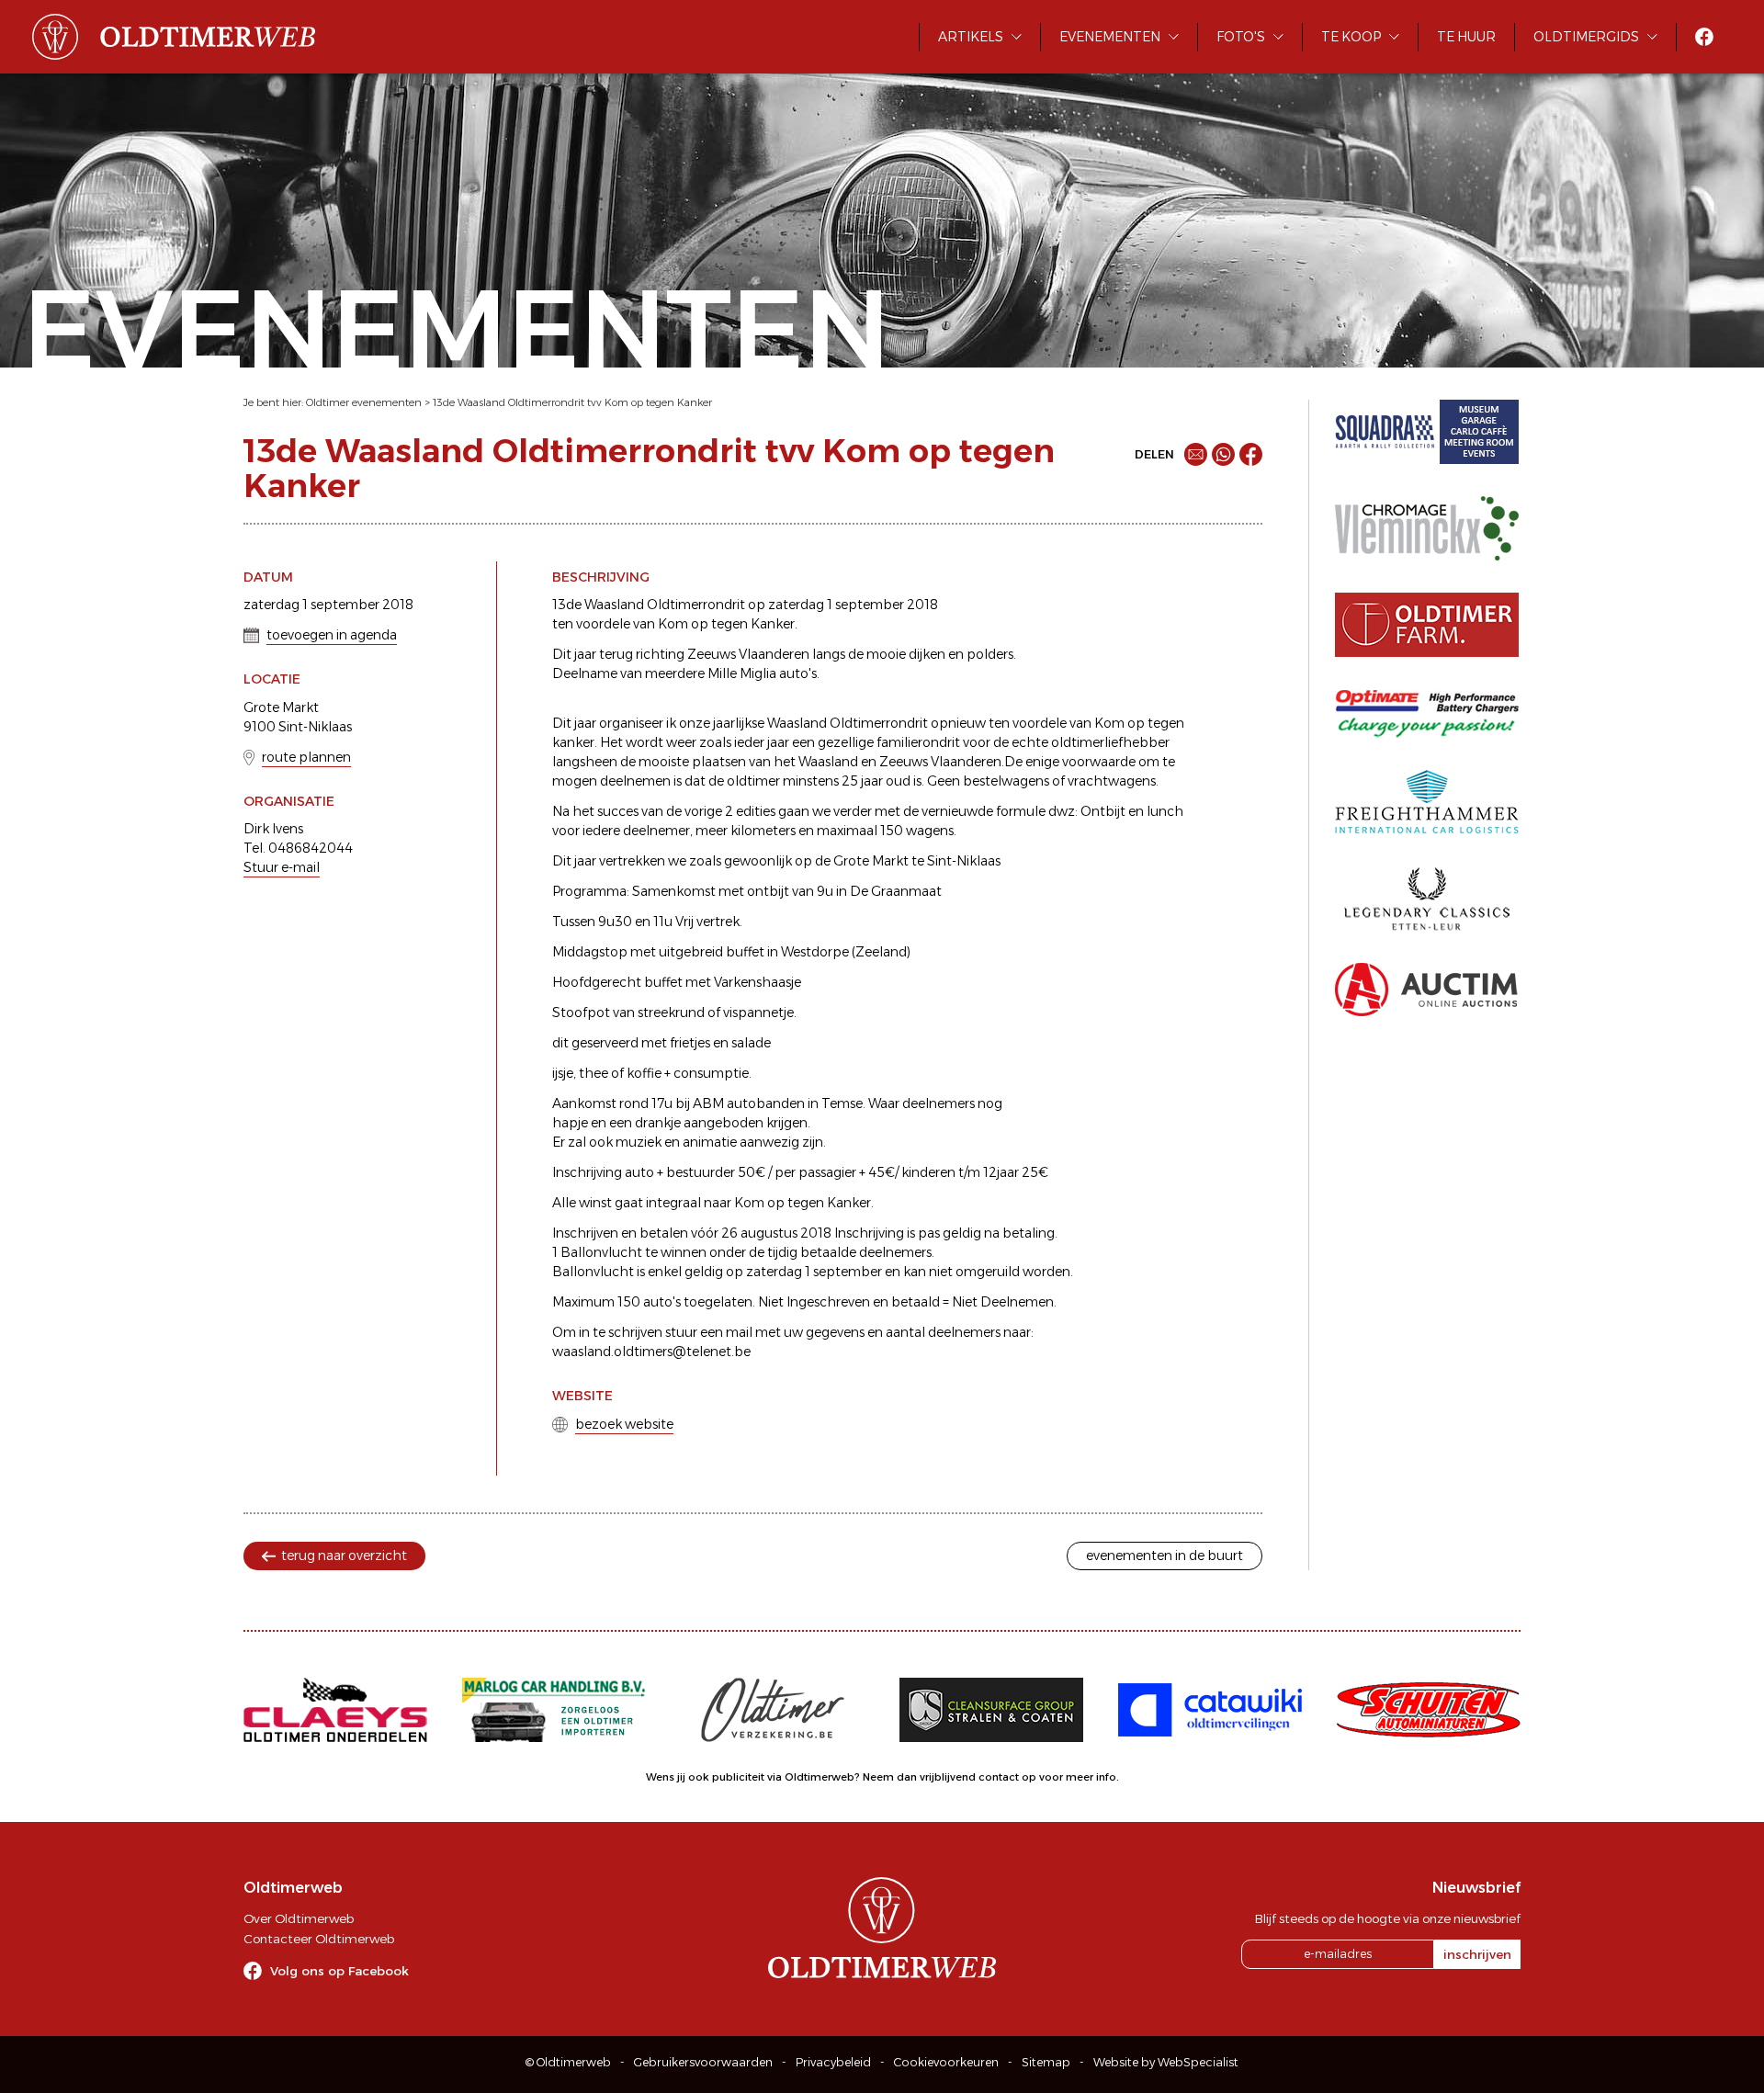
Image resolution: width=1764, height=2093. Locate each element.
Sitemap (1046, 2062)
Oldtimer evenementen (364, 402)
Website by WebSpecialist (1166, 2062)
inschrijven (1477, 1954)
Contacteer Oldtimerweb (319, 1939)
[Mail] (1196, 454)
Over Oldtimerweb (299, 1918)
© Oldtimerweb (568, 2062)
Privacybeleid (833, 2062)
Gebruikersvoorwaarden (703, 2062)
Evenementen (1110, 37)
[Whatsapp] (1223, 454)
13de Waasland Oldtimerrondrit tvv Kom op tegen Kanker (572, 402)
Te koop (1351, 37)
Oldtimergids (1586, 37)
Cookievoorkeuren (946, 2062)
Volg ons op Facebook (339, 1971)
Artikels (971, 37)
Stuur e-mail (282, 867)
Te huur (1466, 37)
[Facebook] (1251, 454)
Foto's (1241, 37)
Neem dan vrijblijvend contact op (950, 1777)
